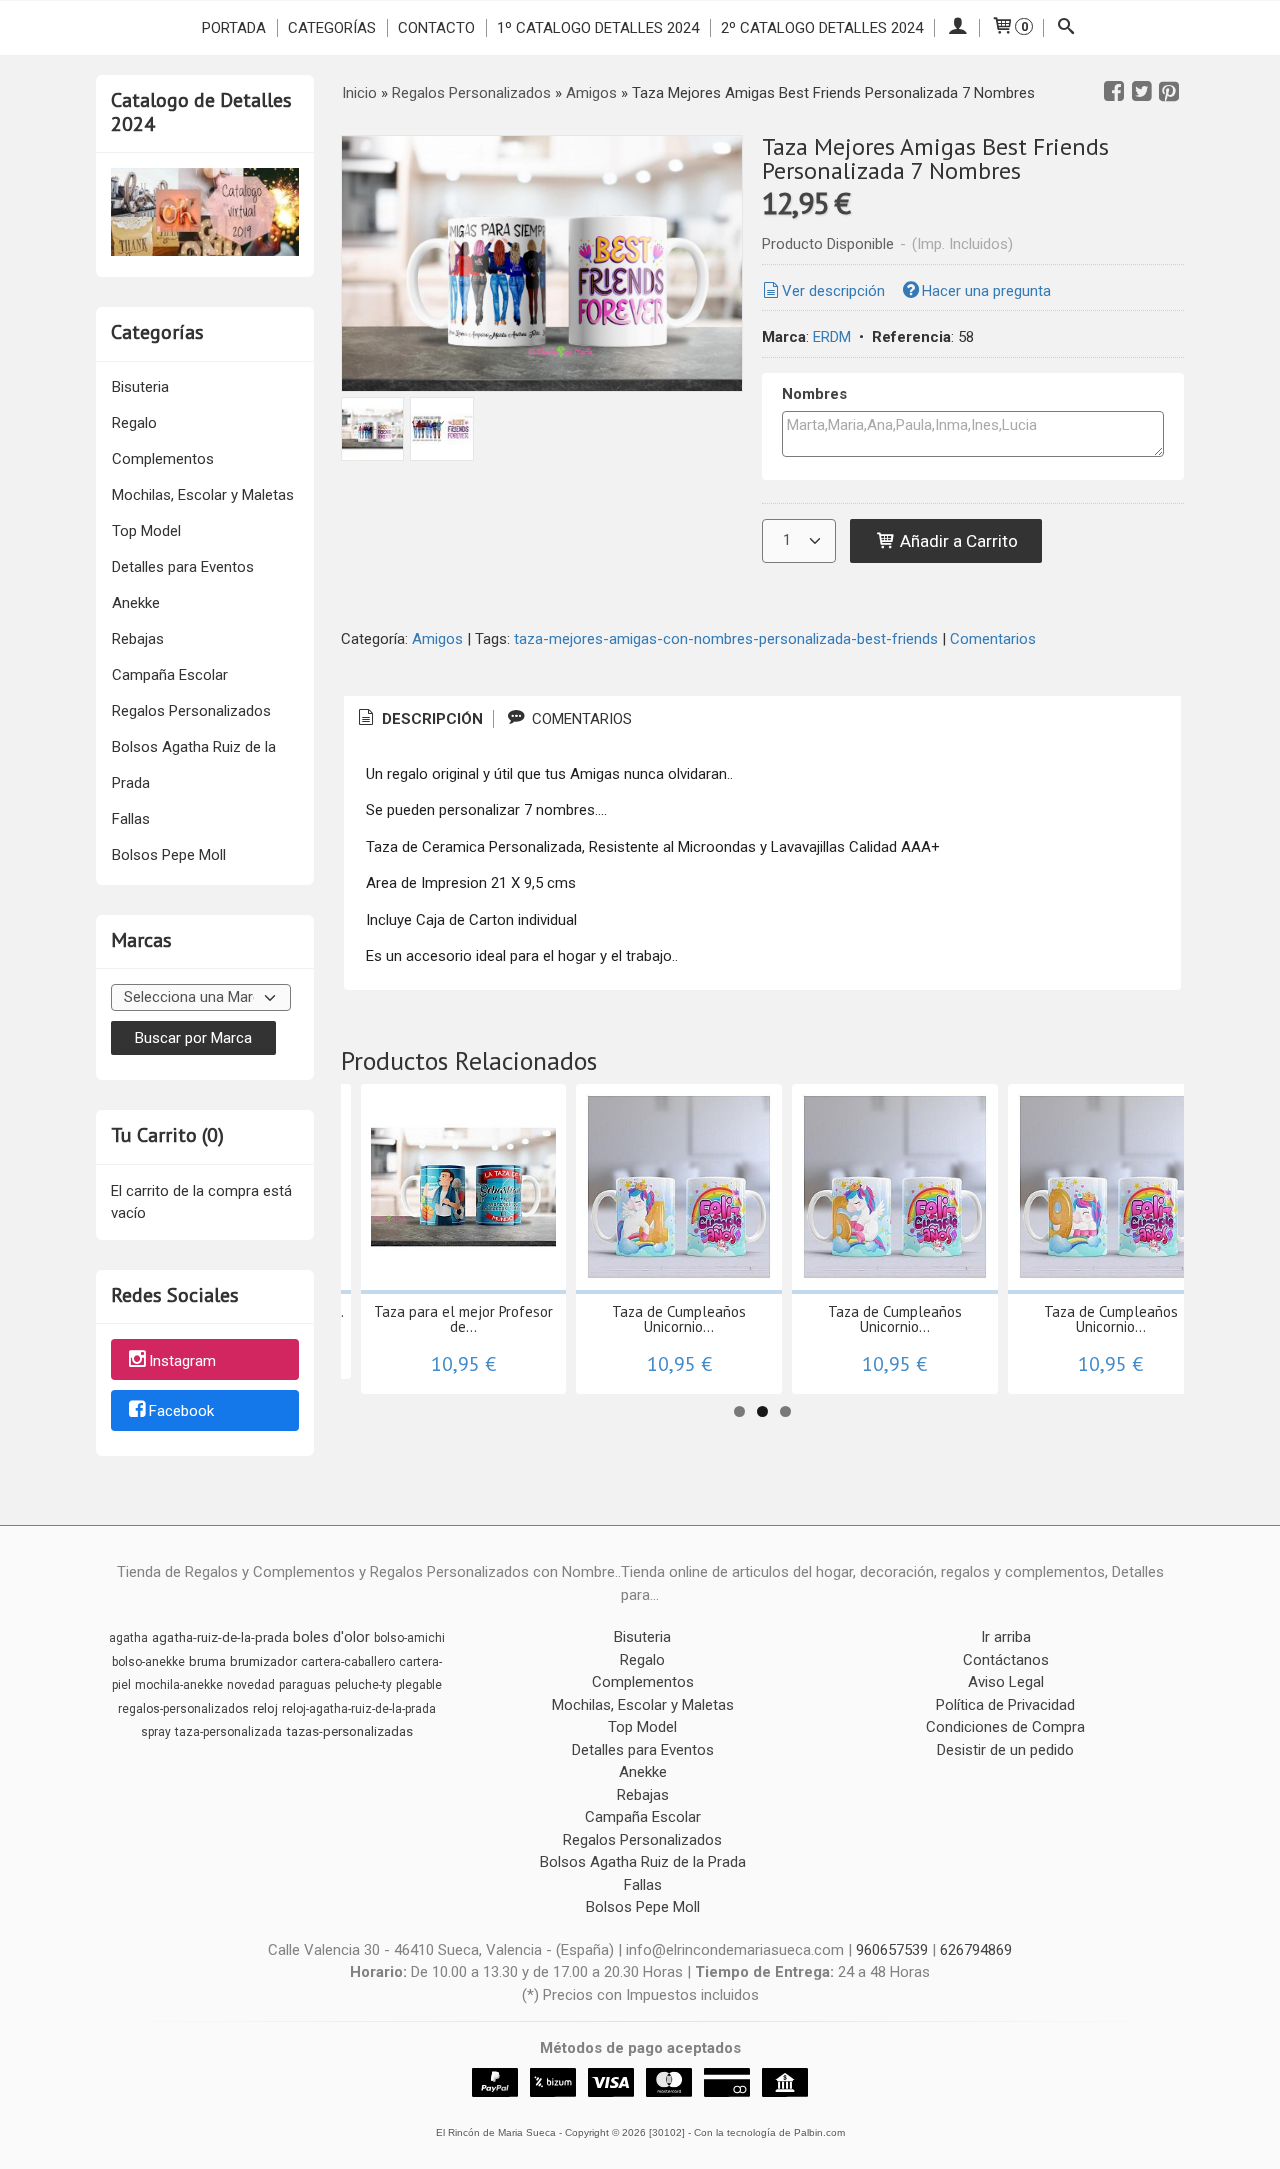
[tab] (419, 719)
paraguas (305, 1685)
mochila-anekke (179, 1685)
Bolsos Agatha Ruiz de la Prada (194, 765)
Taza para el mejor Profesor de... (463, 1319)
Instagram (182, 1361)
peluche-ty (363, 1685)
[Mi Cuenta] (956, 28)
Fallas (131, 819)
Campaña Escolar (170, 675)
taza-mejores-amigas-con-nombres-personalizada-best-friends (726, 639)
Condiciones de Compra (1005, 1727)
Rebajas (138, 639)
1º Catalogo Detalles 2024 (598, 28)
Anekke (136, 603)
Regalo (134, 423)
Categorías (332, 28)
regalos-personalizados (183, 1709)
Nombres (814, 394)
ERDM (832, 337)
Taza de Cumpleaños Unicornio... (679, 1319)
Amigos (437, 639)
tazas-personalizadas (349, 1731)
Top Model (146, 531)
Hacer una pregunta (986, 291)
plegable (419, 1685)
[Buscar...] (1066, 28)
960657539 (892, 1950)
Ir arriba (1006, 1637)
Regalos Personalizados (191, 711)
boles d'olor (331, 1637)
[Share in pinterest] (1169, 92)
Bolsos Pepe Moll (169, 855)
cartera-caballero (348, 1662)
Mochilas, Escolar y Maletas (203, 495)
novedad (251, 1685)
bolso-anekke (148, 1662)
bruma (207, 1661)
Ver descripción (833, 291)
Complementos (163, 459)
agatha (128, 1638)
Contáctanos (1006, 1660)
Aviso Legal (1006, 1682)
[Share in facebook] (1114, 92)
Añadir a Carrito (957, 541)
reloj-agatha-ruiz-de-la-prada (359, 1709)
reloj (265, 1708)
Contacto (436, 28)
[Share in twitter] (1142, 92)
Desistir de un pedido (1005, 1750)
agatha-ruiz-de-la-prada (220, 1637)
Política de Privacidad (1005, 1705)
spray (156, 1732)
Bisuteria (140, 387)
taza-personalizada (228, 1732)
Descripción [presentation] (430, 719)
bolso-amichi (409, 1638)
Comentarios (993, 639)
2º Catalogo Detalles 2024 (822, 28)
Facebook (181, 1412)
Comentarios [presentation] (580, 719)
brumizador (263, 1661)
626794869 (976, 1950)
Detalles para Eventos (183, 567)
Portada (234, 28)
